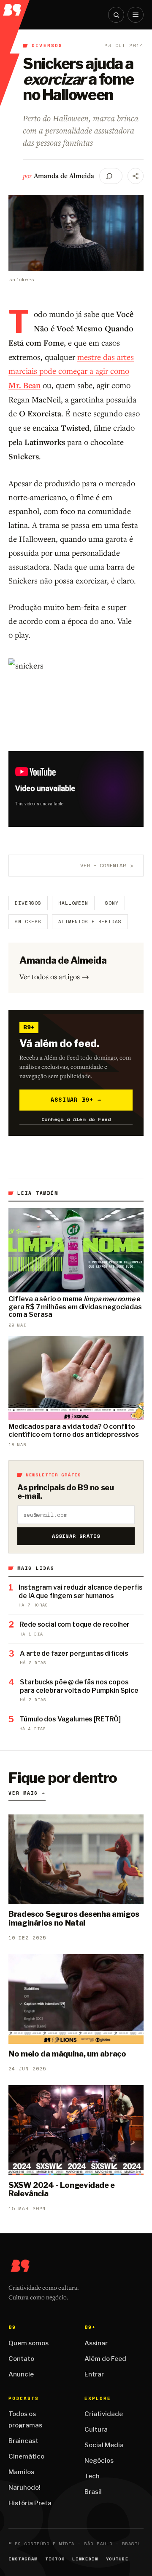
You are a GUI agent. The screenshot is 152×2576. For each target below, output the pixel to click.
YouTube (117, 2559)
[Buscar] (116, 15)
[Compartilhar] (136, 176)
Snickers (28, 922)
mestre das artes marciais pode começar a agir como (71, 371)
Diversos (47, 45)
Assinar (96, 2343)
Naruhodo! (24, 2488)
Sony (112, 903)
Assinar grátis (76, 1536)
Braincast (23, 2441)
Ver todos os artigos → (54, 976)
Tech (92, 2476)
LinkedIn (85, 2559)
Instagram (23, 2559)
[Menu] (136, 15)
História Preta (30, 2503)
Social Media (104, 2445)
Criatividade (104, 2414)
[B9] (15, 8)
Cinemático (26, 2456)
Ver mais (27, 1793)
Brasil (93, 2492)
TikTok (55, 2559)
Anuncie (21, 2374)
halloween (73, 903)
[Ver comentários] (111, 176)
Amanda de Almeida (64, 176)
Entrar (94, 2374)
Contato (21, 2359)
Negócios (99, 2461)
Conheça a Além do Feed (76, 1119)
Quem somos (28, 2343)
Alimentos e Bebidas (90, 922)
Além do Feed (105, 2359)
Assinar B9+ (76, 1100)
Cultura (96, 2429)
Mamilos (21, 2472)
